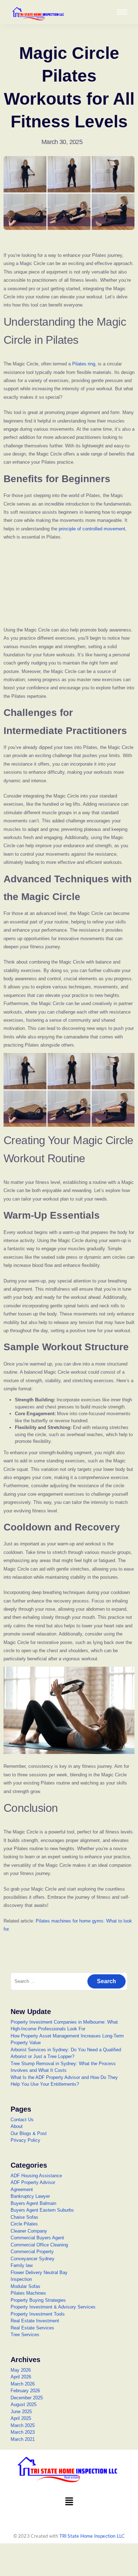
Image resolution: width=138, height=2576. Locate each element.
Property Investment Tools (38, 2314)
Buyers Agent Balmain (33, 2203)
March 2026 (23, 2384)
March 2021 (23, 2439)
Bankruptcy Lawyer (30, 2196)
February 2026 (25, 2391)
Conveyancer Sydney (33, 2259)
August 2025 (24, 2404)
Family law (22, 2265)
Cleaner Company (29, 2231)
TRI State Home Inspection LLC (92, 2536)
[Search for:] (69, 1981)
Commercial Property (32, 2252)
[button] (69, 2502)
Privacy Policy (25, 2140)
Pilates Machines (28, 2293)
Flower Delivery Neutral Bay (39, 2272)
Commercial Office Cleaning (39, 2245)
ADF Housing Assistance (36, 2176)
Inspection (21, 2279)
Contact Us (22, 2120)
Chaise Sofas (24, 2217)
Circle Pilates (24, 2224)
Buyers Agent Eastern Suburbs (42, 2210)
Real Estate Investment (35, 2321)
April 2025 (21, 2418)
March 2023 (23, 2432)
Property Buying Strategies (38, 2300)
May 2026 (21, 2370)
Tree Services (25, 2335)
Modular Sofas (25, 2286)
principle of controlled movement (92, 529)
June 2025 (21, 2412)
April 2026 (21, 2377)
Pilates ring (84, 364)
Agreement (22, 2189)
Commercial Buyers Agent (37, 2238)
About (17, 2126)
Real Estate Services (32, 2328)
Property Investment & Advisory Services (53, 2307)
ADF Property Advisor (33, 2182)
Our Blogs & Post (29, 2133)
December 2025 (27, 2398)
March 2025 (23, 2425)
